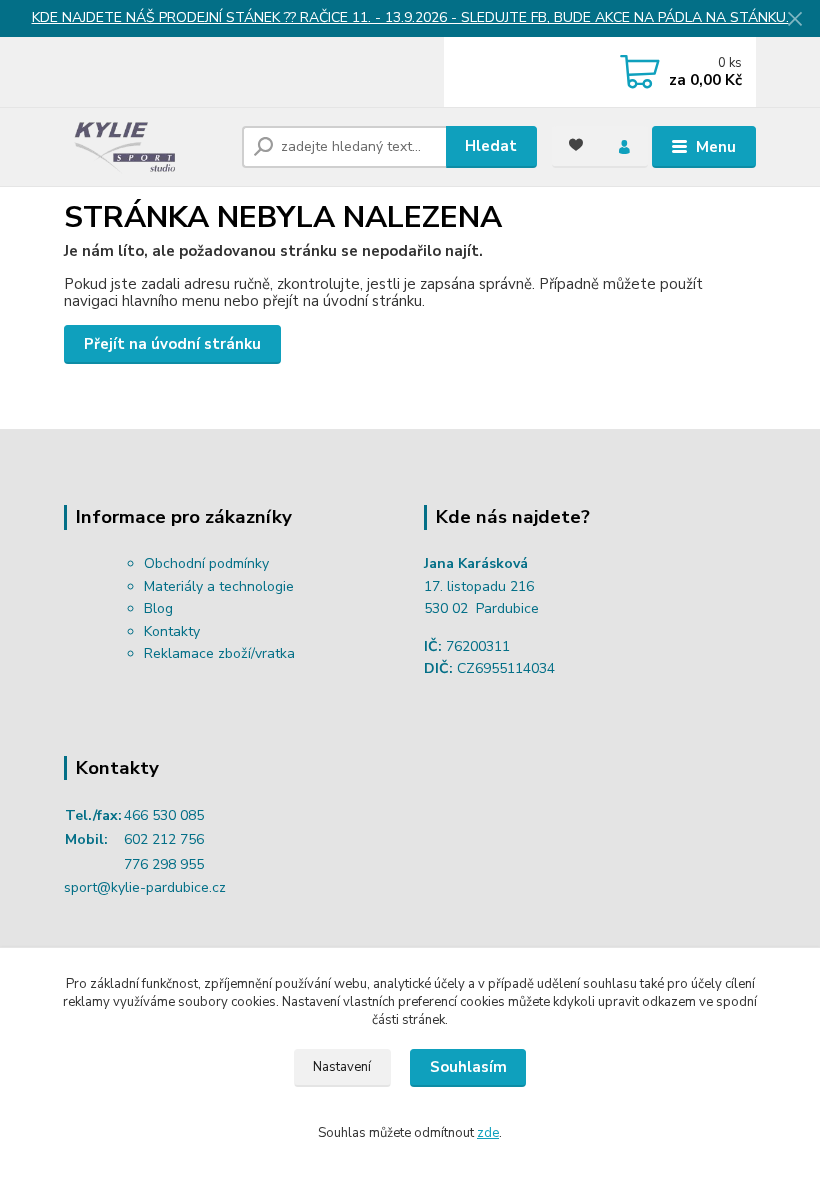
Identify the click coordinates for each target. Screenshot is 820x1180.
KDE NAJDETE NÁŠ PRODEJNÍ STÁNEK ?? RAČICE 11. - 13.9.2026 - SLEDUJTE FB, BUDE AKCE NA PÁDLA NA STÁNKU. (410, 17)
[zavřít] (795, 20)
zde (488, 1133)
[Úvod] (145, 147)
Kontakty (172, 631)
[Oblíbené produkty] (576, 145)
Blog (158, 608)
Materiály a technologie (219, 586)
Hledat (491, 146)
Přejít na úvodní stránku (172, 344)
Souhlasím (468, 1067)
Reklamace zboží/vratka (219, 653)
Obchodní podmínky (206, 563)
